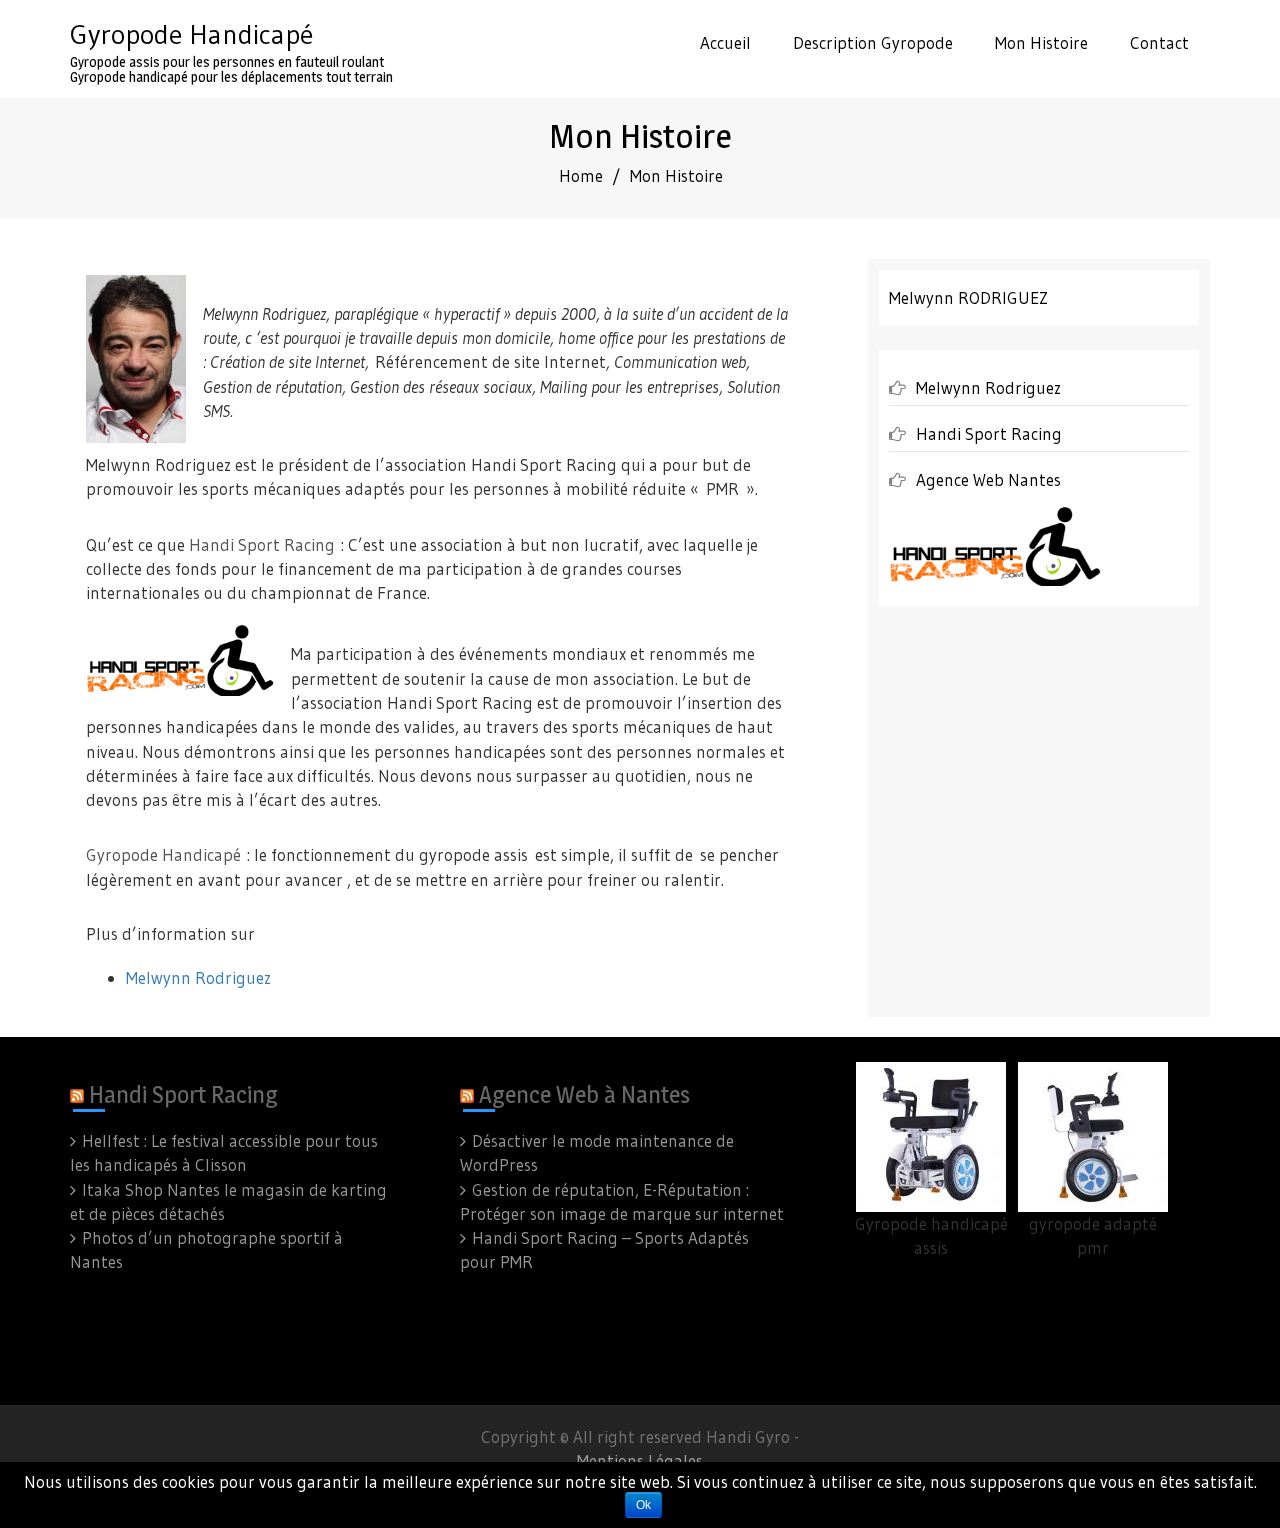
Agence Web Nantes (988, 479)
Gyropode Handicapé (191, 34)
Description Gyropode (873, 42)
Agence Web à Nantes (584, 1094)
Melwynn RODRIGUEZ (968, 297)
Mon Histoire (1041, 42)
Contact (1159, 42)
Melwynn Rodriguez (198, 977)
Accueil (725, 42)
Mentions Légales (640, 1460)
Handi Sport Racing (262, 544)
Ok (643, 1505)
